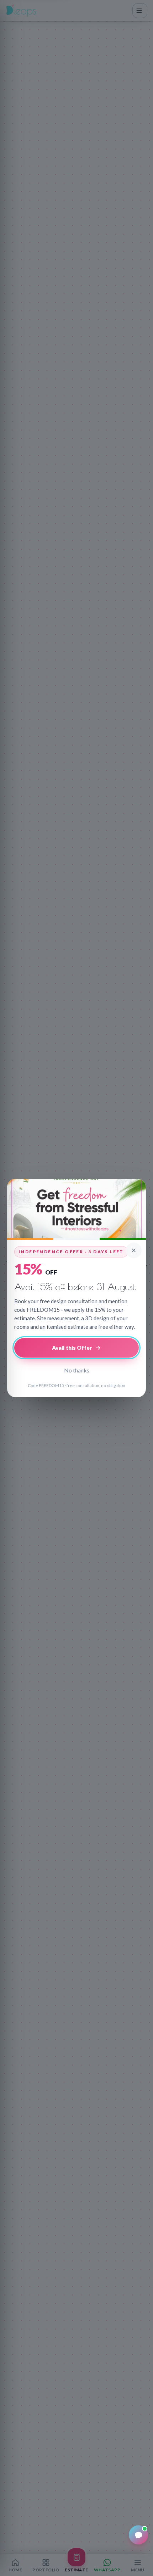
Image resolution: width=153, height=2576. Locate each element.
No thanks (77, 1370)
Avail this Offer (72, 1348)
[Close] (134, 1250)
